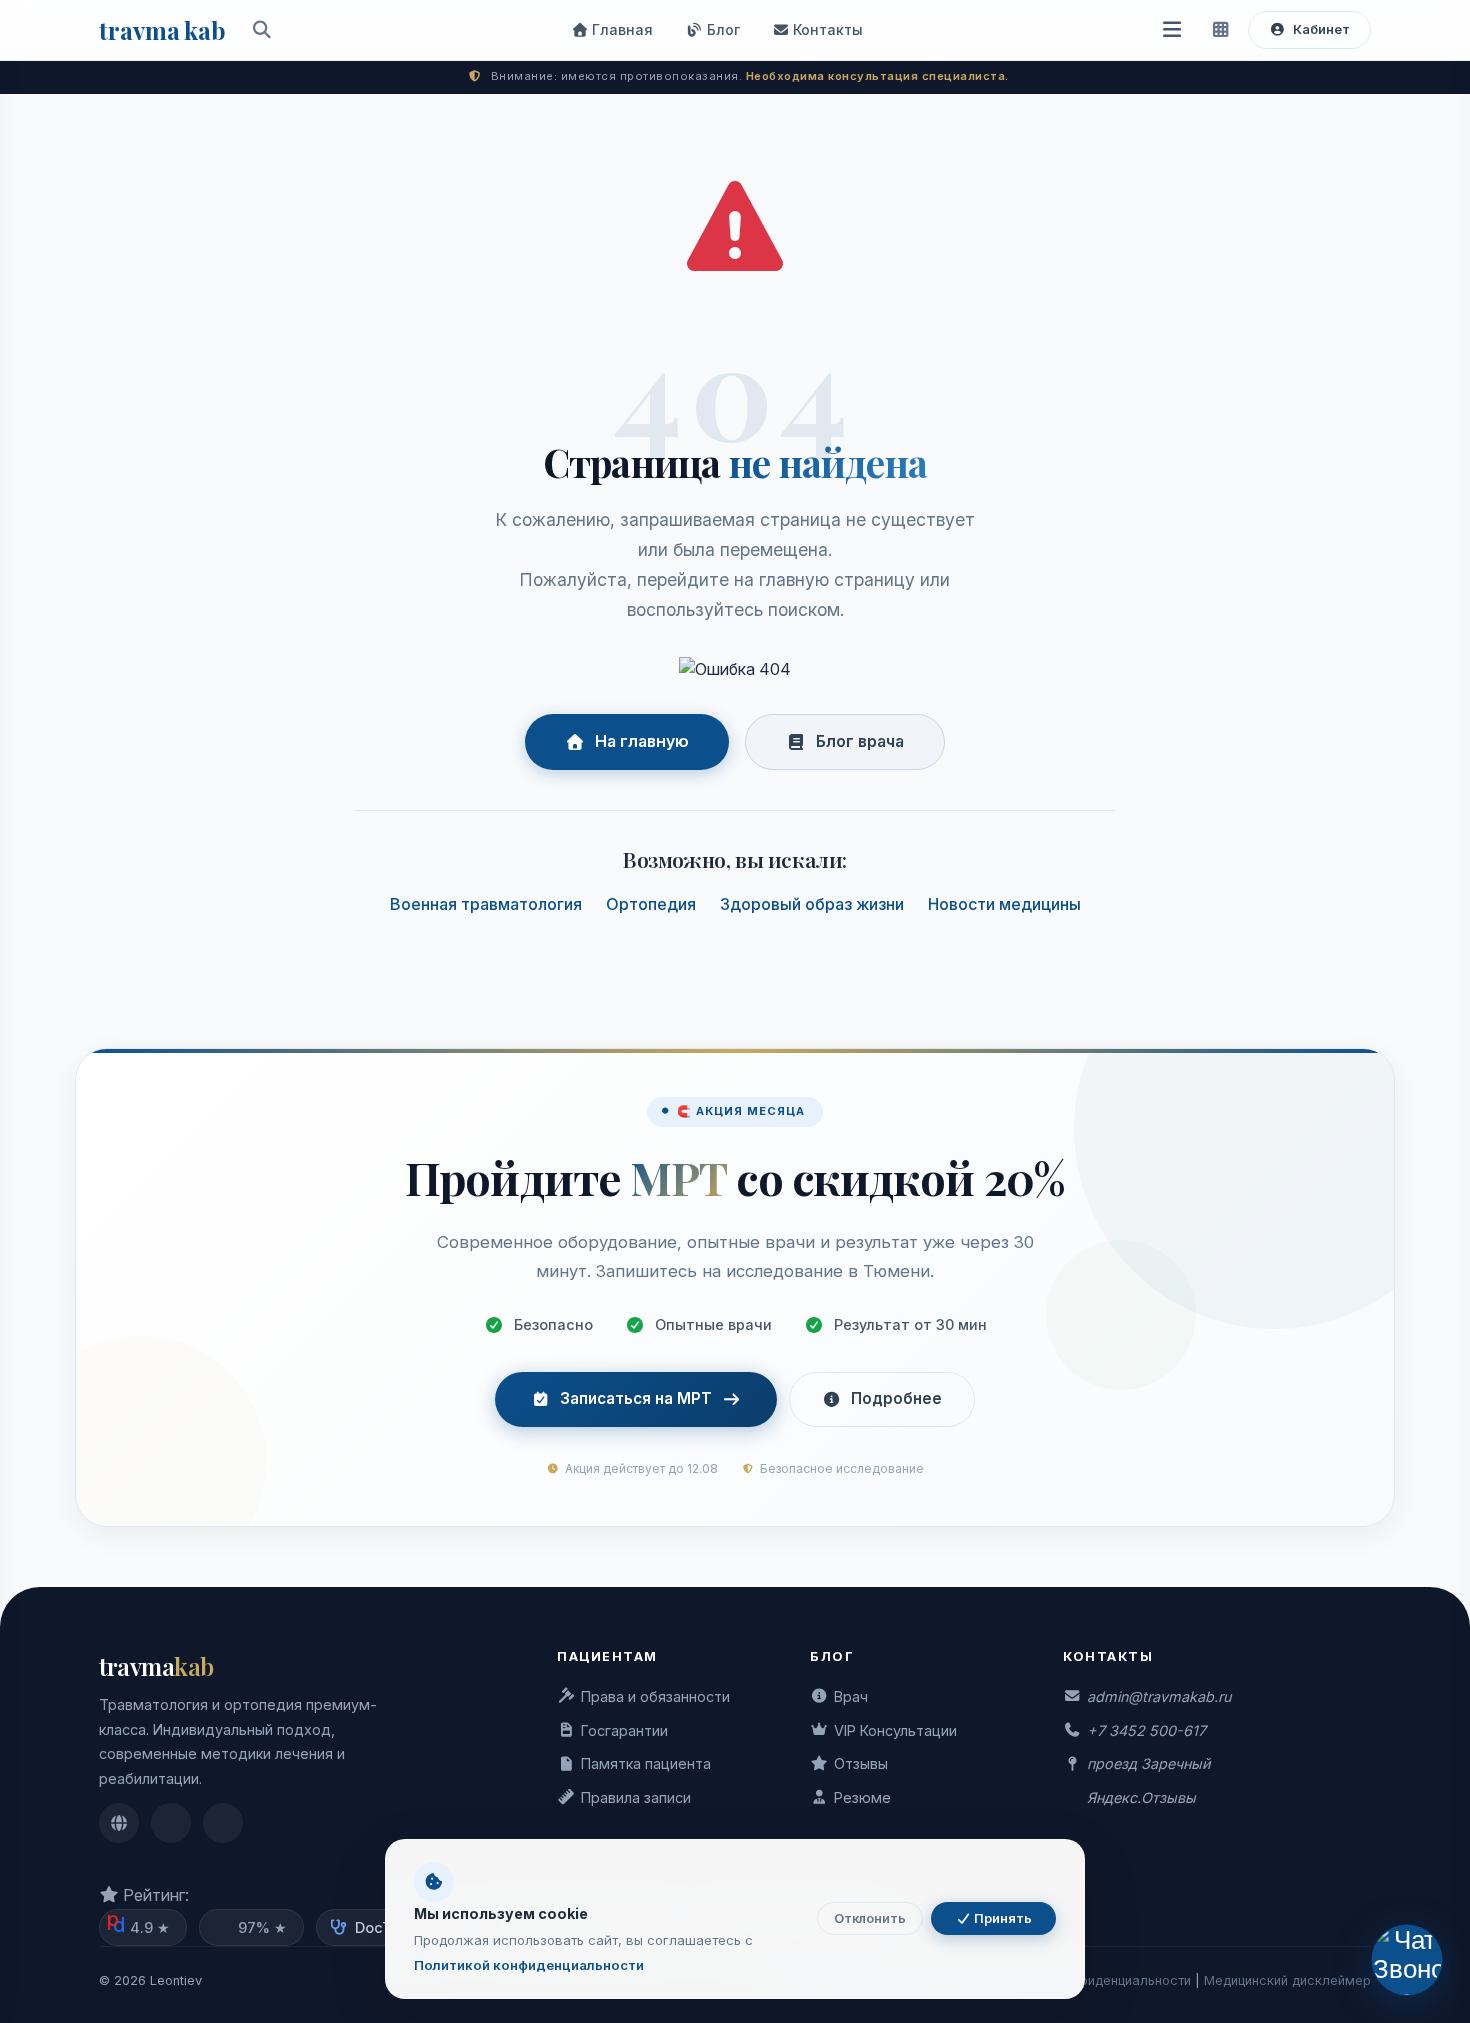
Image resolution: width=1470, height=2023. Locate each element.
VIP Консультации (895, 1730)
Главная (620, 29)
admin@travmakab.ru (1159, 1696)
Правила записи (636, 1797)
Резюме (862, 1797)
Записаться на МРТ (636, 1398)
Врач (851, 1696)
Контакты (826, 29)
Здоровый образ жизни (812, 904)
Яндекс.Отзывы (1141, 1797)
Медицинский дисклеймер (1287, 1980)
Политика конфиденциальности (1092, 1980)
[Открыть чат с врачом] (1406, 1959)
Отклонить (870, 1918)
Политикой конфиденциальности (529, 1965)
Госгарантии (624, 1730)
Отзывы (861, 1763)
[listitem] (119, 1823)
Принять (1001, 1918)
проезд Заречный (1148, 1763)
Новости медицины (1004, 904)
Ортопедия (651, 904)
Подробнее (896, 1398)
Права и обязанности (655, 1696)
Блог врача (860, 741)
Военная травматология (486, 904)
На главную (642, 741)
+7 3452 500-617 (1146, 1730)
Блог (721, 29)
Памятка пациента (646, 1763)
